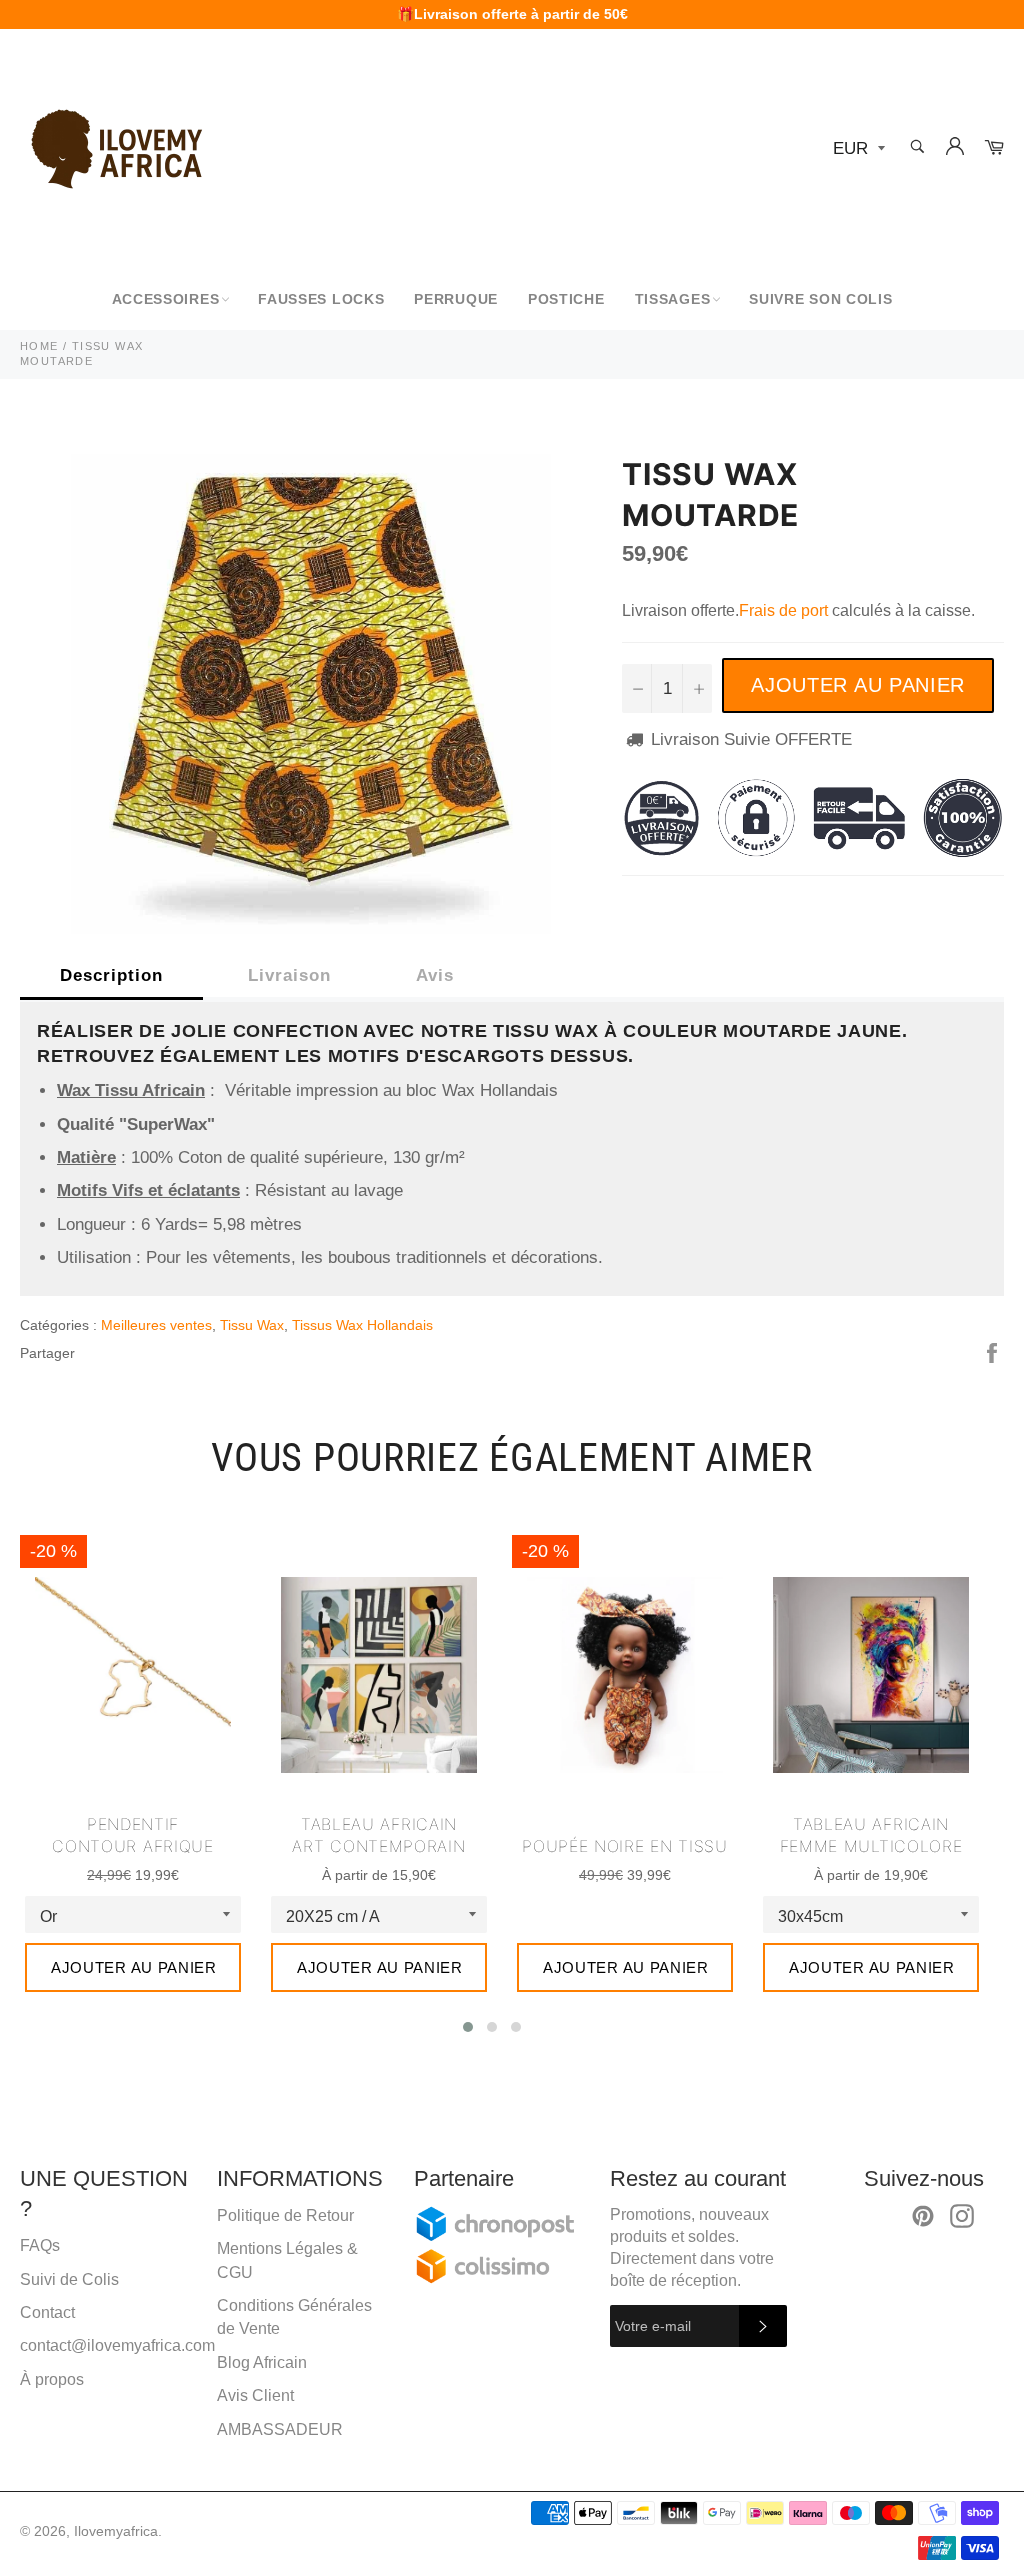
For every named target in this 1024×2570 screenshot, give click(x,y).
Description (111, 975)
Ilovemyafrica (116, 2531)
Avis (435, 975)
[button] (468, 2027)
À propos (52, 2379)
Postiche (566, 299)
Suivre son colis (820, 299)
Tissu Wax (252, 1325)
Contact (47, 2312)
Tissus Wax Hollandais (362, 1325)
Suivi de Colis (69, 2279)
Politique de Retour (285, 2215)
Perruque (456, 299)
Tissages (673, 299)
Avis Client (255, 2395)
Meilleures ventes (156, 1325)
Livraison (289, 975)
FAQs (40, 2245)
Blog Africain (262, 2362)
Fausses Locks (321, 299)
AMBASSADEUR (280, 2429)
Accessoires (166, 299)
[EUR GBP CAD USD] (857, 149)
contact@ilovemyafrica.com (117, 2345)
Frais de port (783, 610)
